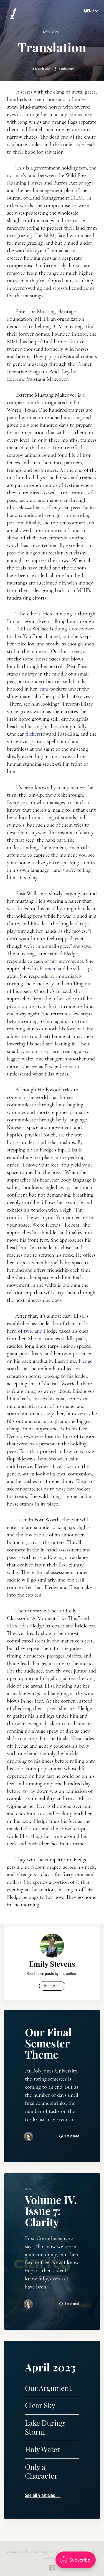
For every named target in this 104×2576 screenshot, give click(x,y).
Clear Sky (40, 2405)
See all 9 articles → (43, 2495)
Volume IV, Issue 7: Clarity (51, 2211)
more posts (45, 1974)
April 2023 (51, 32)
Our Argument (48, 2388)
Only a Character (41, 2471)
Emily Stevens (52, 1964)
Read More (52, 1986)
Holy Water (43, 2449)
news (29, 2189)
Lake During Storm (45, 2427)
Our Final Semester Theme (48, 2043)
